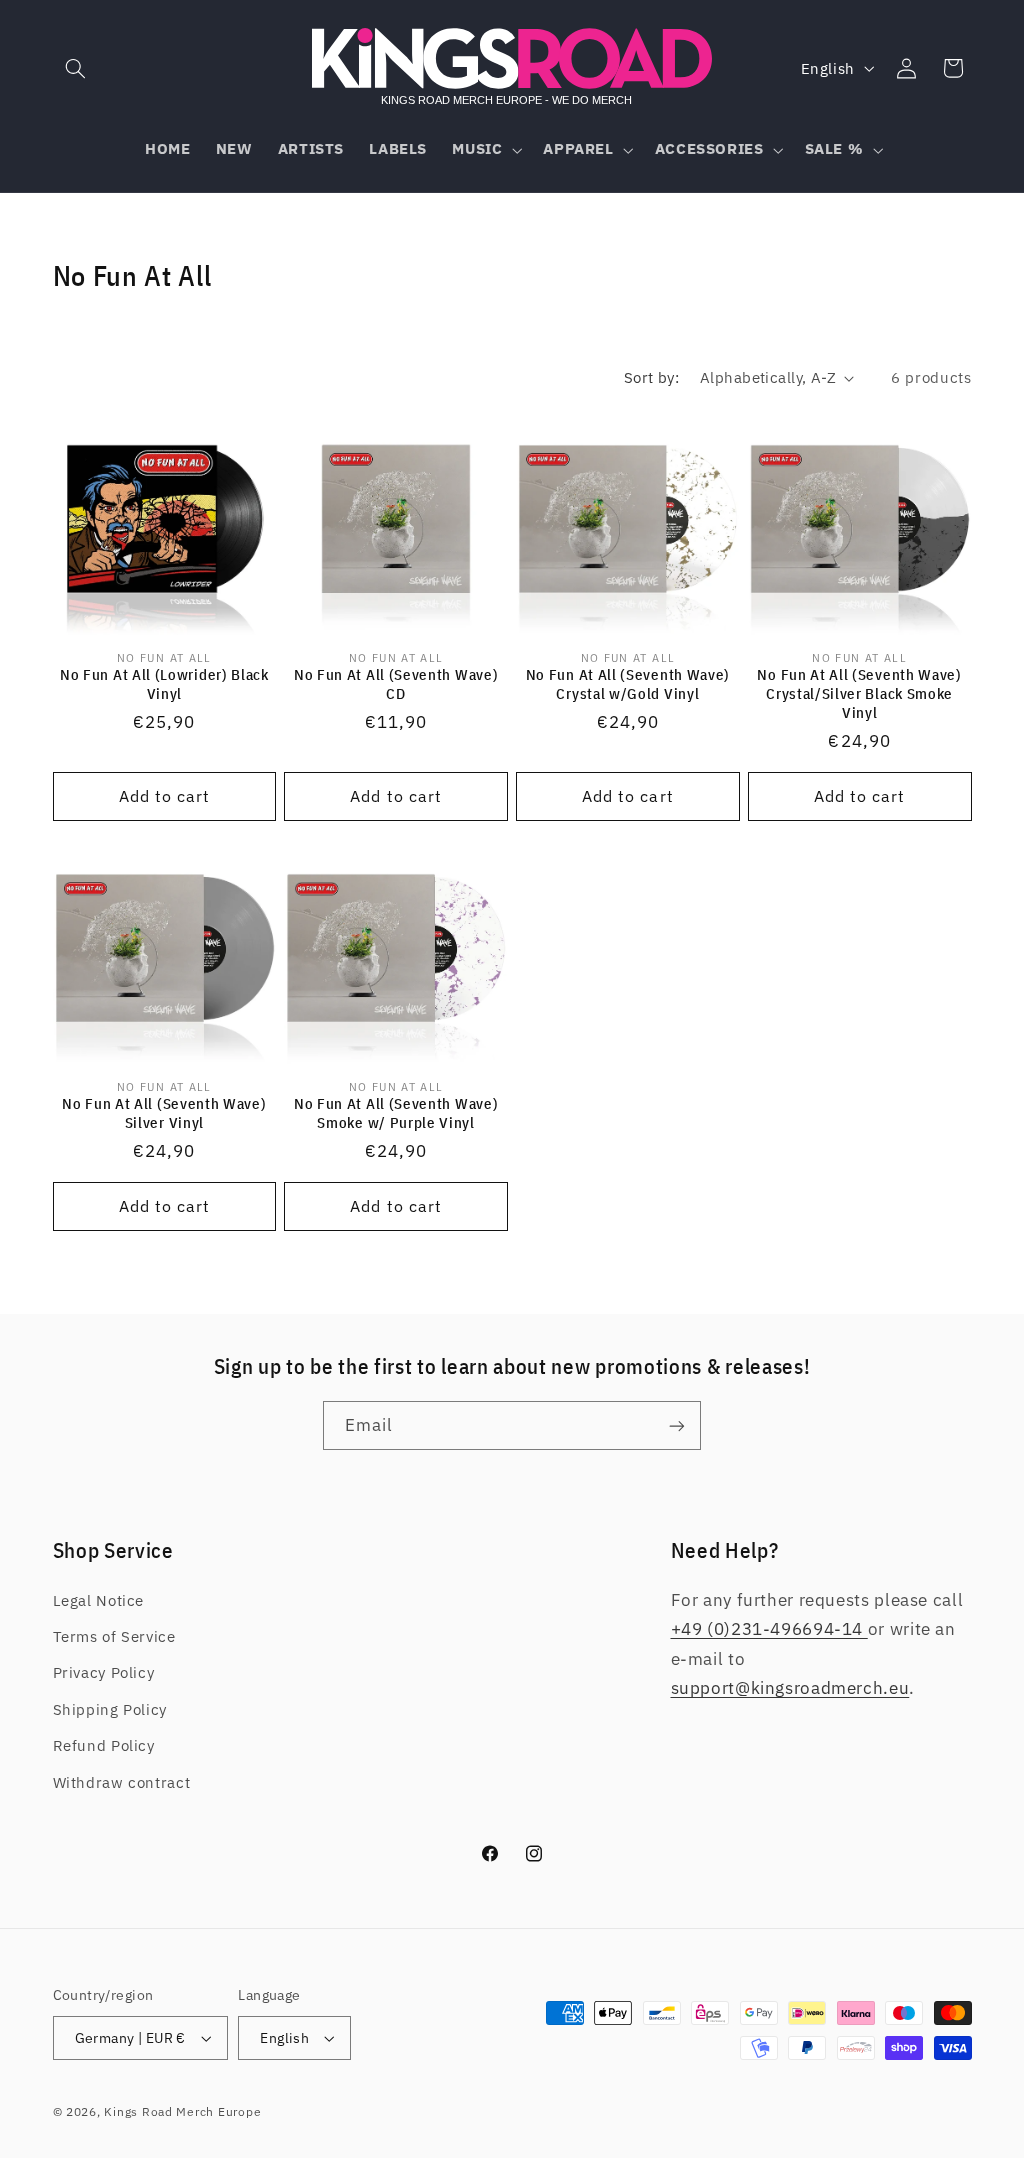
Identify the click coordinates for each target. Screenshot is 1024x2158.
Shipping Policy (110, 1709)
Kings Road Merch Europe (182, 2111)
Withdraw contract (122, 1782)
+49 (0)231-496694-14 (769, 1629)
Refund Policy (104, 1745)
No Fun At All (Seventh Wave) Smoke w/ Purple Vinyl (396, 1113)
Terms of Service (114, 1636)
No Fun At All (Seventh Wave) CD (396, 684)
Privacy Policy (104, 1672)
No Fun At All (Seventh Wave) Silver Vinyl (164, 1113)
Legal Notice (99, 1600)
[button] (76, 68)
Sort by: (651, 377)
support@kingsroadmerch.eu (790, 1688)
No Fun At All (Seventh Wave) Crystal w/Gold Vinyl (628, 684)
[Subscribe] (677, 1425)
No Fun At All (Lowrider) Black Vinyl (164, 684)
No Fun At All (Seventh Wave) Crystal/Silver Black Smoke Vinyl (859, 693)
